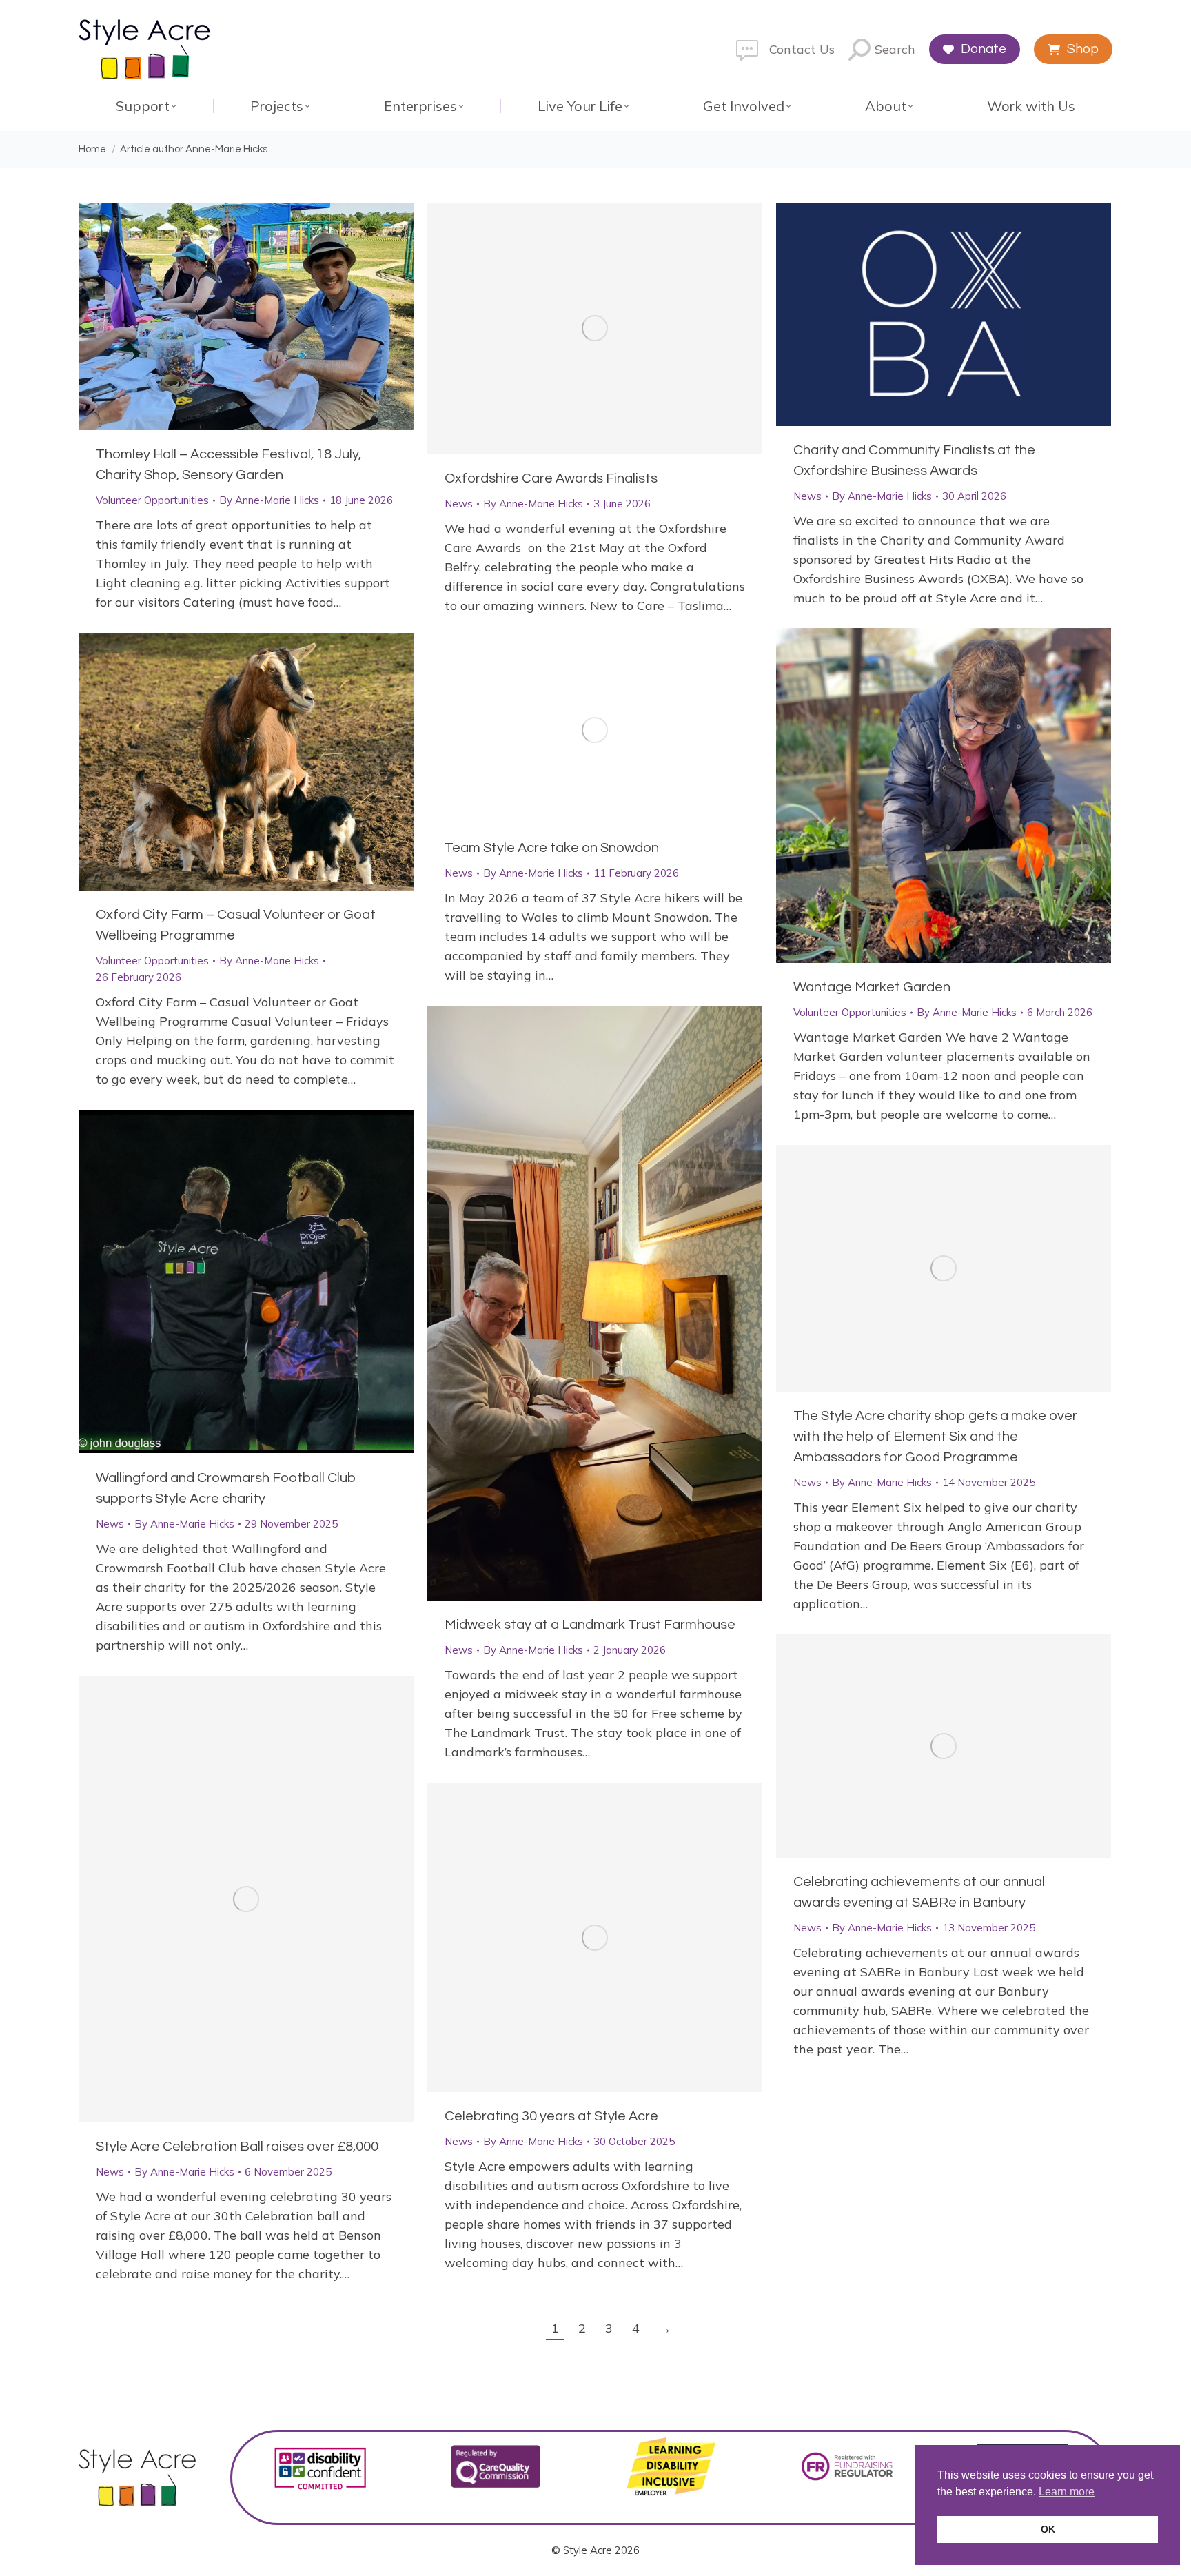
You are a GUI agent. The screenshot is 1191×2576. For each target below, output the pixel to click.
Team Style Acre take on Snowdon (552, 848)
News (459, 504)
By (269, 500)
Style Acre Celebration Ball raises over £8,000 (237, 2147)
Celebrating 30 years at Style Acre (551, 2116)
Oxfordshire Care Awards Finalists (551, 478)
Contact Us (802, 49)
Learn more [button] (1067, 2492)
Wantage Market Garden (872, 987)
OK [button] (1048, 2529)
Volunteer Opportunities (152, 500)
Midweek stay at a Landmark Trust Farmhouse (590, 1625)
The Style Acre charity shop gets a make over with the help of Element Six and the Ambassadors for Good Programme (935, 1437)
